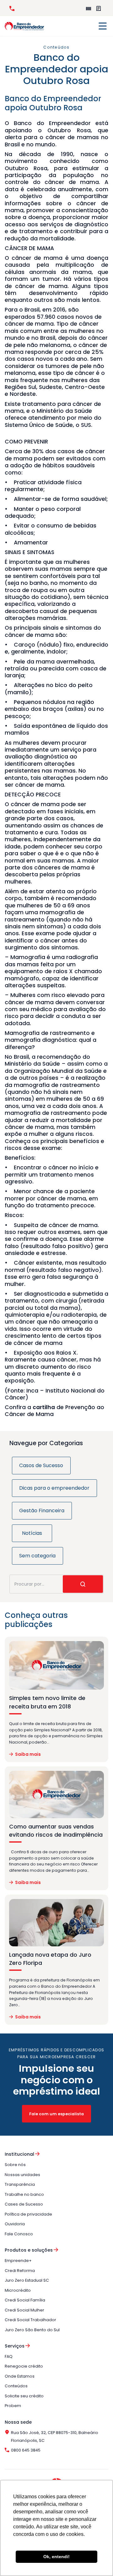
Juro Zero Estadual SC (27, 2280)
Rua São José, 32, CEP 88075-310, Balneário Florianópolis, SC (55, 2437)
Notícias (32, 1533)
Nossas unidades (22, 2175)
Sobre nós (15, 2165)
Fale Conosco (19, 2234)
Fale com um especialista (56, 2114)
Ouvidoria (15, 2224)
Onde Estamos (20, 2376)
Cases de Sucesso (24, 2204)
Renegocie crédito (24, 2366)
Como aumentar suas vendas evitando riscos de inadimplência (56, 1831)
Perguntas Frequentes (100, 8)
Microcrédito (18, 2290)
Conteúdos (16, 2386)
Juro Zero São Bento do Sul (32, 2330)
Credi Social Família (25, 2300)
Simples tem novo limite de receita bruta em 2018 (47, 1702)
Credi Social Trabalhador (30, 2320)
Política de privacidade (28, 2214)
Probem (13, 2406)
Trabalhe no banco (24, 2194)
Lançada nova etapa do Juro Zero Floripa (50, 1959)
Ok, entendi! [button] (56, 2557)
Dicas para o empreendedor (54, 1488)
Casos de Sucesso (41, 1465)
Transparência (20, 2184)
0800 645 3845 (13, 8)
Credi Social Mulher (24, 2310)
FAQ (9, 2356)
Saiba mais (28, 1754)
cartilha (44, 1407)
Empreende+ (90, 8)
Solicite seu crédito (24, 2396)
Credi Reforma (20, 2271)
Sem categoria (37, 1556)
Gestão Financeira (42, 1511)
